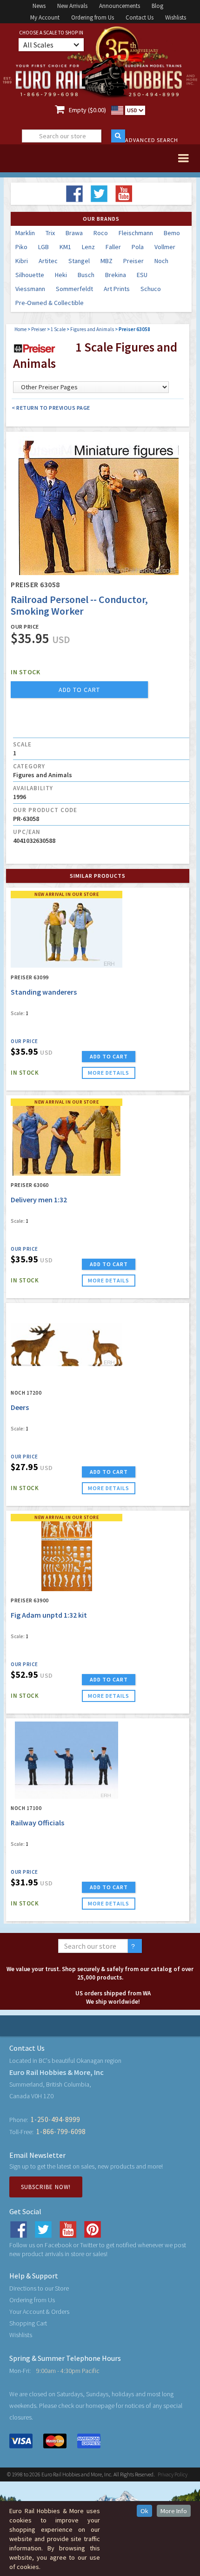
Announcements (120, 6)
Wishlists (176, 17)
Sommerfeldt (74, 289)
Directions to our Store (39, 2288)
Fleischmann (136, 233)
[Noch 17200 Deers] (67, 1345)
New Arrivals (72, 6)
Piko (21, 247)
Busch (86, 275)
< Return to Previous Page (51, 408)
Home (20, 329)
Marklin (25, 233)
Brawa (74, 233)
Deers (20, 1407)
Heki (61, 275)
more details (109, 1073)
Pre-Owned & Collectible (50, 303)
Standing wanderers (44, 992)
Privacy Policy (173, 2474)
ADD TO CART (109, 1056)
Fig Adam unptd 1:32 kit (49, 1615)
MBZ (107, 261)
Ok (144, 2511)
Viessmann (30, 289)
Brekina (116, 275)
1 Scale (58, 329)
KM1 (65, 247)
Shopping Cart (28, 2323)
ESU (142, 275)
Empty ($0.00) (87, 110)
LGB (43, 247)
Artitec (48, 261)
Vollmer (165, 247)
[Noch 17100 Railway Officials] (67, 1760)
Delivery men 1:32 (39, 1200)
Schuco (151, 289)
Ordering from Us (93, 17)
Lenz (88, 247)
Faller (113, 247)
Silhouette (30, 275)
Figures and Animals (92, 329)
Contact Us (140, 17)
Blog (157, 6)
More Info (174, 2511)
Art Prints (117, 289)
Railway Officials (37, 1823)
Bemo (172, 233)
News (39, 6)
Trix (50, 233)
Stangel (79, 261)
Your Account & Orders (39, 2312)
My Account (45, 17)
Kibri (22, 261)
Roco (101, 233)
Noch (161, 261)
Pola (138, 247)
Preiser (133, 261)
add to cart (79, 690)
